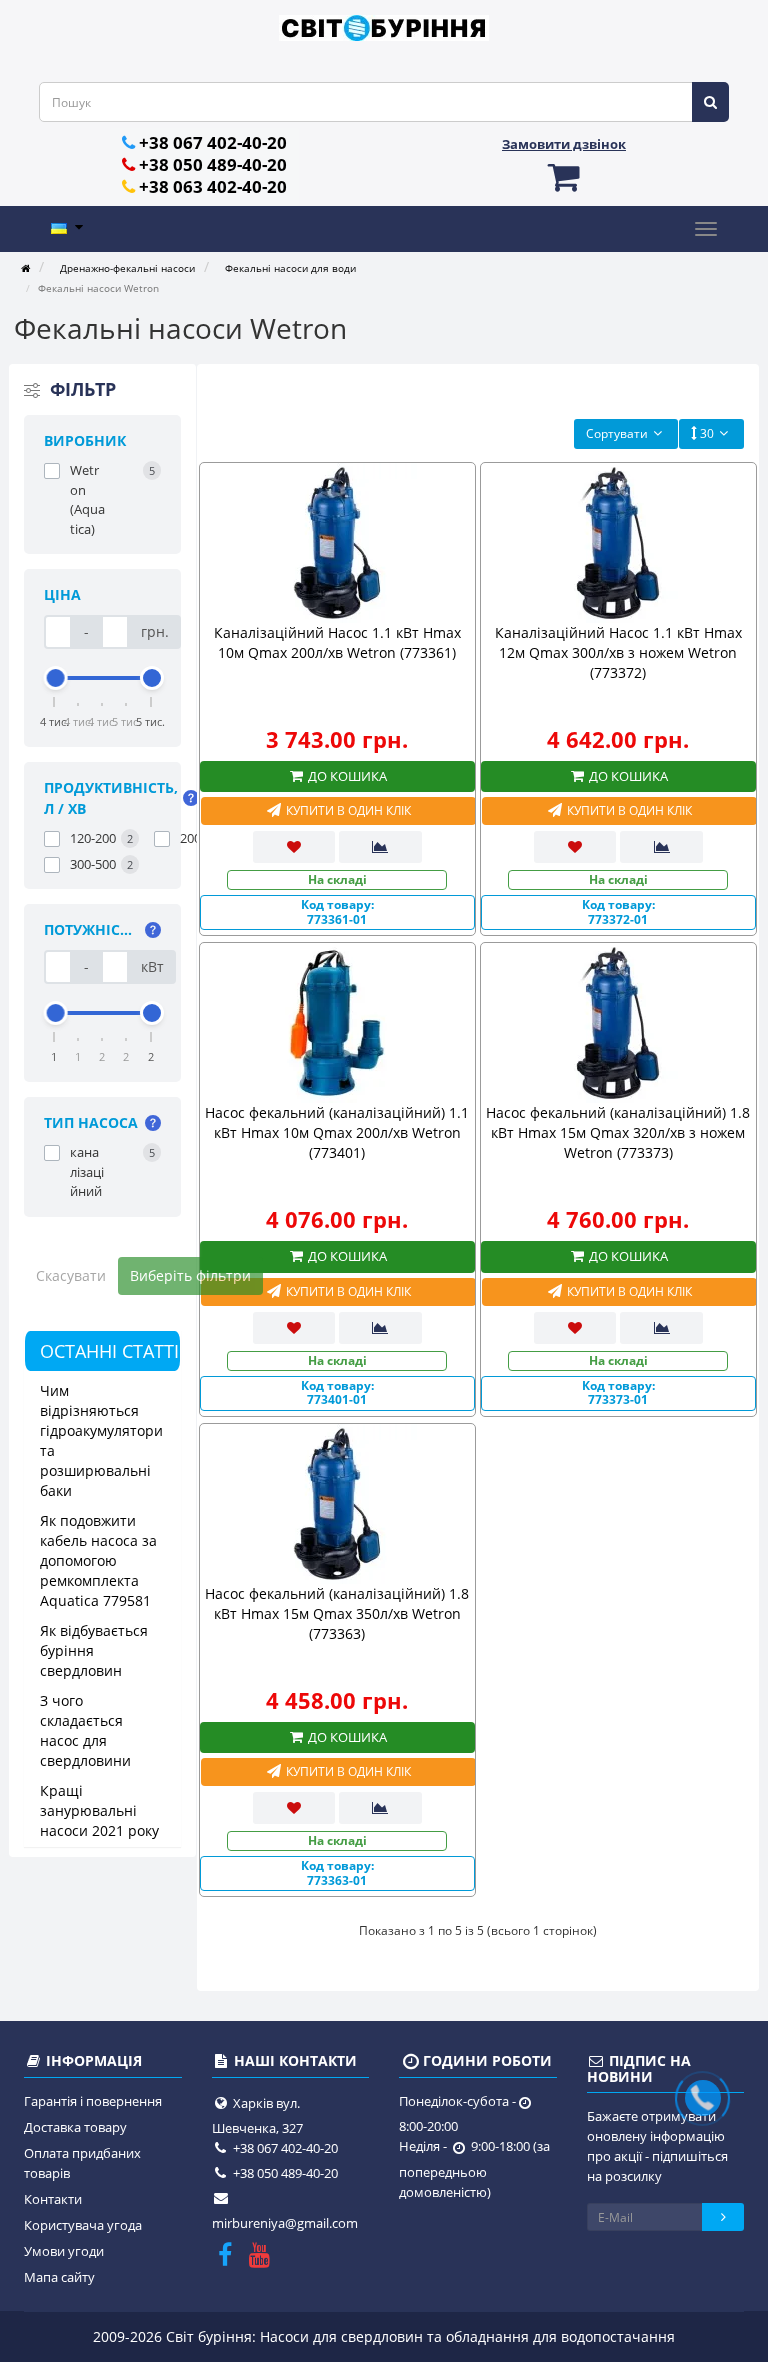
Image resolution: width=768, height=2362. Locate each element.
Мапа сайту (59, 2277)
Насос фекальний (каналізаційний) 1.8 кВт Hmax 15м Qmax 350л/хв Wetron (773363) (337, 1613)
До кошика (346, 776)
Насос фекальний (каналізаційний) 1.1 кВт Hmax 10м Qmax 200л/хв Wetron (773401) (337, 1132)
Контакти (53, 2199)
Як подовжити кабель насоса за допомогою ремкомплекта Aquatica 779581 (98, 1560)
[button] (564, 176)
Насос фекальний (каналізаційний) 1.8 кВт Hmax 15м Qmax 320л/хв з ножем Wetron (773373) (618, 1132)
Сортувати (617, 433)
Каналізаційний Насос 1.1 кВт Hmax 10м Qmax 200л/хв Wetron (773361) (337, 642)
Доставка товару (75, 2127)
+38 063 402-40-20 (213, 186)
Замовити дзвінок (564, 144)
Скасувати (71, 1275)
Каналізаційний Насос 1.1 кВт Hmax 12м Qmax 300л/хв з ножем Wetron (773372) (618, 652)
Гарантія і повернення (93, 2101)
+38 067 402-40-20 (213, 142)
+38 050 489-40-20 (213, 164)
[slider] (55, 678)
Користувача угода (83, 2225)
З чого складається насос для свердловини (85, 1730)
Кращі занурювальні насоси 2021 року (99, 1810)
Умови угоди (64, 2251)
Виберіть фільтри (190, 1275)
